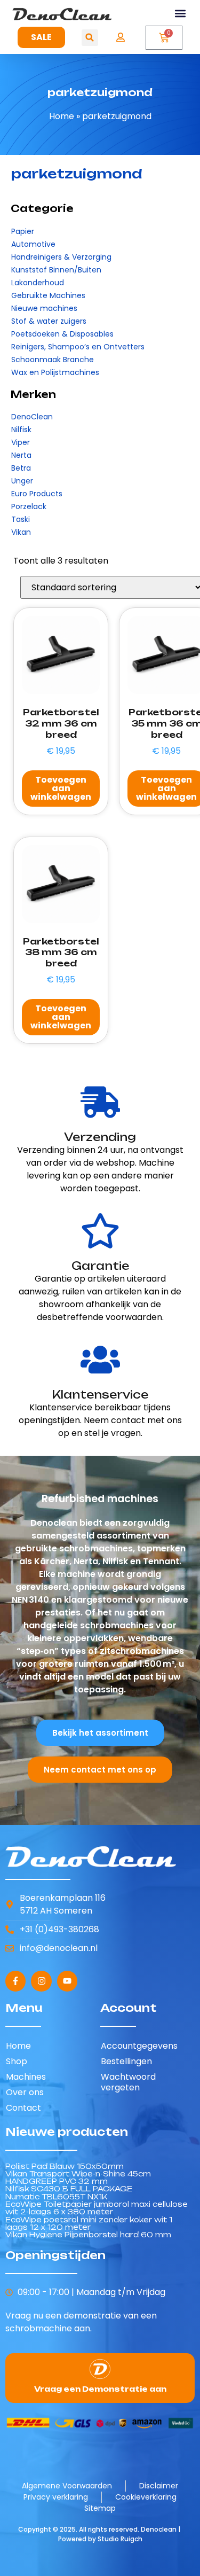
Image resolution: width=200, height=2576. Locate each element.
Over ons (25, 2092)
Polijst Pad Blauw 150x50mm (65, 2166)
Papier (23, 231)
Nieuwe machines (44, 308)
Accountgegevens (139, 2046)
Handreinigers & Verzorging (61, 257)
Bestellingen (126, 2061)
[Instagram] (41, 1981)
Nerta (21, 455)
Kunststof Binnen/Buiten (56, 270)
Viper (21, 442)
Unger (22, 481)
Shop (17, 2061)
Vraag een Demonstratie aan (100, 2389)
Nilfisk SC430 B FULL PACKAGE (69, 2189)
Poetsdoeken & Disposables (62, 334)
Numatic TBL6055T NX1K (56, 2197)
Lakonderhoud (38, 283)
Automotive (33, 244)
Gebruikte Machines (48, 295)
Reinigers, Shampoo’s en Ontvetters (78, 347)
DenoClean (32, 417)
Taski (21, 519)
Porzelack (29, 506)
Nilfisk (21, 430)
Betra (21, 468)
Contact (23, 2108)
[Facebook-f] (15, 1981)
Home (62, 116)
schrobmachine (39, 2328)
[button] (181, 14)
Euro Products (37, 494)
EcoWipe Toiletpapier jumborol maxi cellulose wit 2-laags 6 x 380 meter (97, 2208)
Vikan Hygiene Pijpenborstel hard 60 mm (88, 2235)
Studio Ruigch (120, 2539)
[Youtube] (67, 1981)
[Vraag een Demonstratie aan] (100, 2369)
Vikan (21, 532)
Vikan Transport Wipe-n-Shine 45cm (78, 2174)
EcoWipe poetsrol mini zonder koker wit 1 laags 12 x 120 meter (89, 2223)
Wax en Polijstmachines (55, 372)
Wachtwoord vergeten (128, 2082)
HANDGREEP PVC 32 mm (57, 2181)
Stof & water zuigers (49, 321)
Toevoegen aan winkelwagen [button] (61, 788)
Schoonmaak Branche (53, 360)
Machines (26, 2077)
